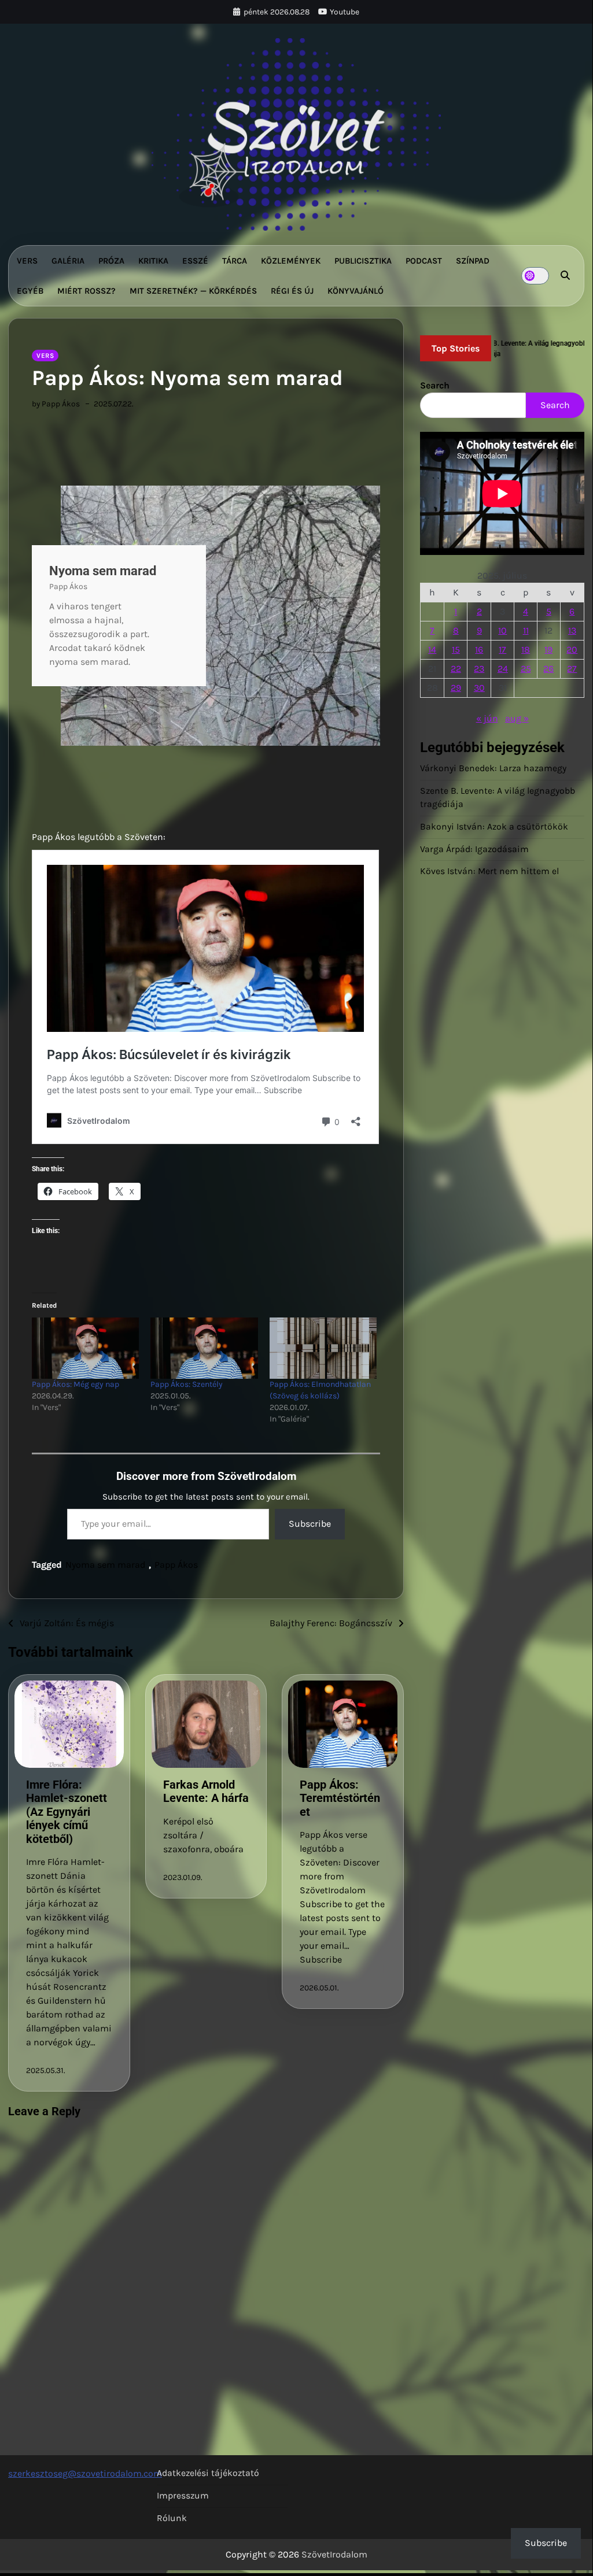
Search (435, 385)
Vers (27, 261)
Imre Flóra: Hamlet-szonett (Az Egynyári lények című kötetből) (67, 1812)
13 (572, 630)
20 (572, 649)
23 (479, 669)
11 (526, 630)
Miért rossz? (86, 291)
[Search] (565, 276)
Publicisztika (363, 261)
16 (479, 649)
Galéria (68, 261)
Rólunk (172, 2518)
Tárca (235, 261)
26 (548, 669)
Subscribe (310, 1524)
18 (526, 649)
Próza (111, 261)
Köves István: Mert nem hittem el (489, 871)
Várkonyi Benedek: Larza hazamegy (493, 768)
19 (548, 649)
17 (502, 649)
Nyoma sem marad (105, 1565)
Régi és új (292, 291)
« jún (487, 718)
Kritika (153, 261)
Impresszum (183, 2496)
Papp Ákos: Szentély (187, 1384)
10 (502, 630)
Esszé (195, 261)
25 (526, 669)
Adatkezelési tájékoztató (208, 2473)
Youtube (345, 12)
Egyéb (30, 291)
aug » (517, 718)
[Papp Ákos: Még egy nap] (85, 1348)
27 (572, 669)
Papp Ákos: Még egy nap (75, 1384)
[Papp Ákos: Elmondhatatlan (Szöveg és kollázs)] (323, 1348)
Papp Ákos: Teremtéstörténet (340, 1798)
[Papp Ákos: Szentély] (204, 1348)
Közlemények (291, 261)
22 (456, 669)
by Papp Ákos (56, 404)
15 (456, 649)
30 (479, 688)
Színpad (473, 261)
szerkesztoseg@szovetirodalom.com (85, 2473)
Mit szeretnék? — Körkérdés (193, 291)
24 (503, 669)
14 (432, 649)
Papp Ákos (176, 1565)
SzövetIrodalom (334, 2554)
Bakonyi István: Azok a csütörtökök (494, 827)
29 (456, 688)
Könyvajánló (356, 291)
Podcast (424, 261)
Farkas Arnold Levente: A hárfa (206, 1792)
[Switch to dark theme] (535, 276)
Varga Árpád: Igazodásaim (474, 849)
